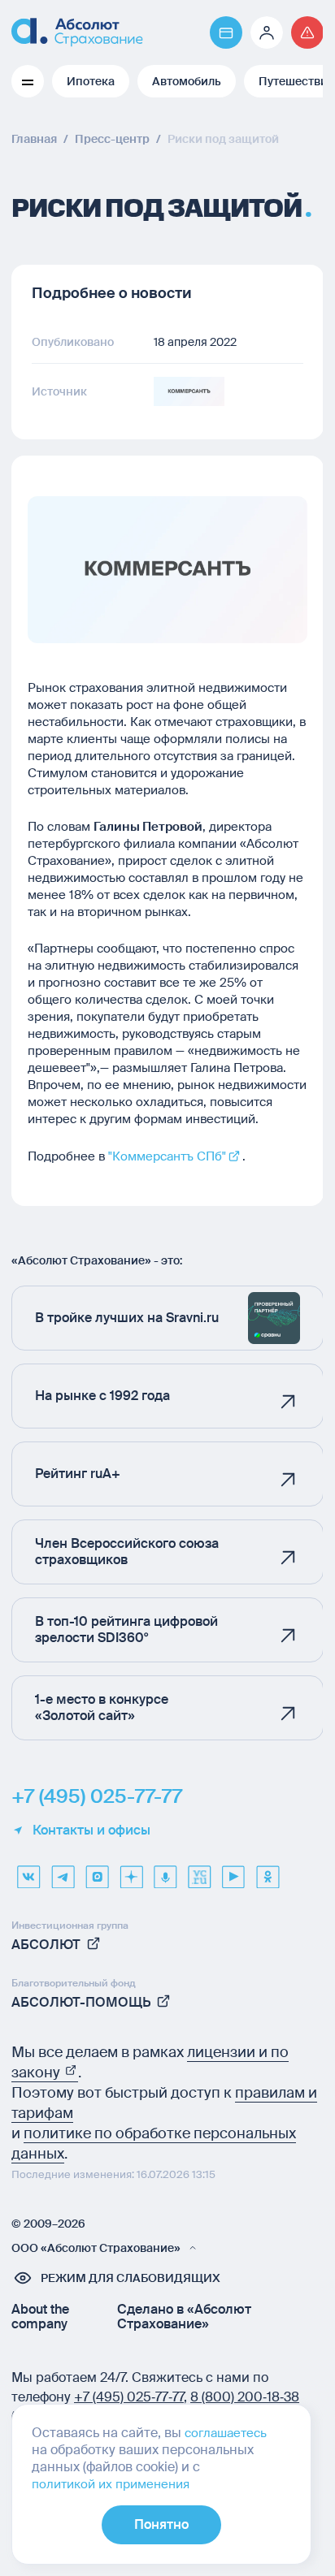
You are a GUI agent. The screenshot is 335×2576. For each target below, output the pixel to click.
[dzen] (131, 1871)
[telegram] (63, 1871)
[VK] (28, 1871)
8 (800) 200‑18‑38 (245, 2397)
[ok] (268, 1871)
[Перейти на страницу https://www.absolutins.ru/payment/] (226, 32)
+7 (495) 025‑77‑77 (129, 2397)
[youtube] (233, 1871)
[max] (97, 1871)
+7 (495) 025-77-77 (97, 1796)
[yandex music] (165, 1871)
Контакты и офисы (91, 1830)
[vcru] (199, 1871)
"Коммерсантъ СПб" (167, 1156)
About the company (40, 2317)
